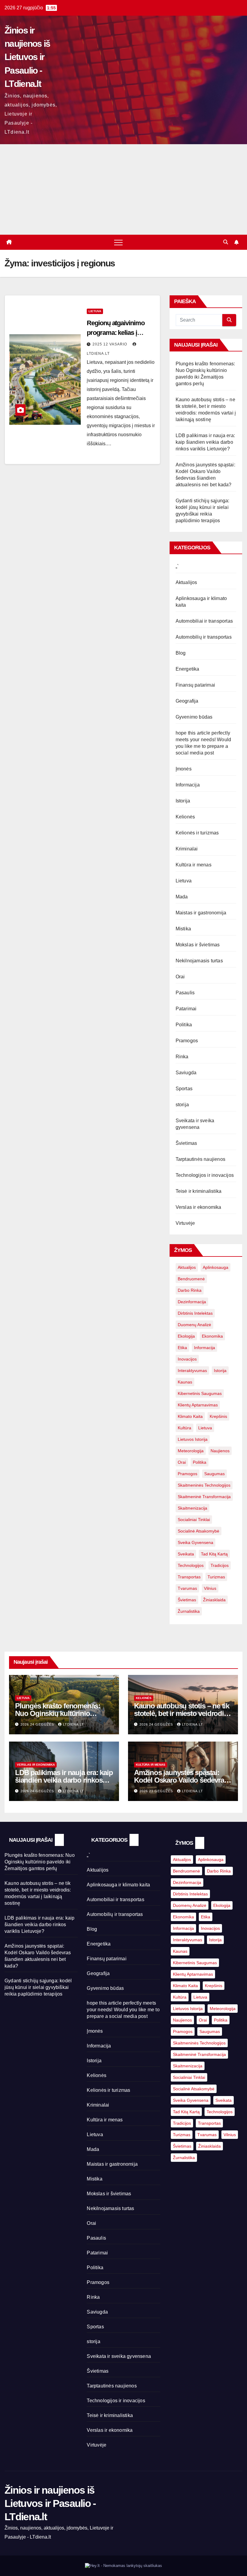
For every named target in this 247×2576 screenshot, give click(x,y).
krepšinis (218, 1416)
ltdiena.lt (73, 1724)
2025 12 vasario (110, 344)
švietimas (187, 1600)
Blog (181, 653)
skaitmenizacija (192, 1508)
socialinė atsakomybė (199, 1531)
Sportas (184, 1089)
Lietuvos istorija (193, 1439)
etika (182, 1348)
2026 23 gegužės (157, 1791)
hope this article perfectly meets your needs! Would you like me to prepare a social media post (123, 2010)
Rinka (182, 1057)
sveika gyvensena (195, 1542)
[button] (226, 242)
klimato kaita (190, 1416)
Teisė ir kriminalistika (199, 1191)
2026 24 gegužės (38, 1724)
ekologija (186, 1336)
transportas (189, 1577)
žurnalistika (189, 1611)
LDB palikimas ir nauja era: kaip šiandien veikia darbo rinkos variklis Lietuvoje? (205, 442)
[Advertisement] (123, 189)
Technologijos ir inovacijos (205, 1175)
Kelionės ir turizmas (197, 833)
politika (200, 1462)
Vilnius (210, 1588)
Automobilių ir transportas (204, 637)
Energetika (188, 669)
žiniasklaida (214, 1600)
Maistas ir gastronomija (201, 913)
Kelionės (185, 817)
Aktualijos (186, 582)
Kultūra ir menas (194, 865)
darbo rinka (190, 1290)
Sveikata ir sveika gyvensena (119, 2356)
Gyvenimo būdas (194, 717)
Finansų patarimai (195, 685)
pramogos (188, 1474)
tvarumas (187, 1588)
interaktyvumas (192, 1371)
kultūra (184, 1428)
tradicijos (220, 1565)
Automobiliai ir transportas (204, 621)
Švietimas (186, 1143)
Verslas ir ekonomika (199, 1207)
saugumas (214, 1474)
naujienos (220, 1451)
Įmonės (184, 769)
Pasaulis (185, 993)
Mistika (183, 929)
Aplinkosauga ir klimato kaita (118, 1885)
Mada (182, 897)
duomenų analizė (194, 1325)
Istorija (183, 801)
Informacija (188, 785)
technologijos (191, 1565)
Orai (180, 977)
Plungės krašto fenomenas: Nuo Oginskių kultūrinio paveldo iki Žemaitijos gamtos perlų (40, 1862)
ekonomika (212, 1336)
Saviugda (186, 1073)
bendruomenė (191, 1279)
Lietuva (95, 311)
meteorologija (191, 1451)
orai (182, 1462)
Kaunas (185, 1382)
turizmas (216, 1577)
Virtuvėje (185, 1223)
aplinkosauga (216, 1267)
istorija (220, 1371)
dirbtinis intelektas (195, 1313)
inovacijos (187, 1359)
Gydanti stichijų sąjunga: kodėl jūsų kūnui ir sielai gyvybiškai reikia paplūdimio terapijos (38, 1987)
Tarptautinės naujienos (200, 1159)
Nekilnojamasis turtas (199, 961)
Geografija (187, 701)
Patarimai (186, 1009)
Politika (184, 1025)
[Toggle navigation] (118, 242)
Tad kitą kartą (214, 1554)
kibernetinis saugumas (200, 1393)
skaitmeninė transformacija (204, 1497)
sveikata (186, 1554)
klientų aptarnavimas (198, 1405)
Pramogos (187, 1041)
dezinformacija (192, 1302)
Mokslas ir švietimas (198, 945)
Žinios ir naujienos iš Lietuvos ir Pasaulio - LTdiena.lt (27, 57)
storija (182, 1105)
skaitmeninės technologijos (204, 1485)
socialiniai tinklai (194, 1520)
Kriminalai (187, 849)
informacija (205, 1348)
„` (177, 566)
